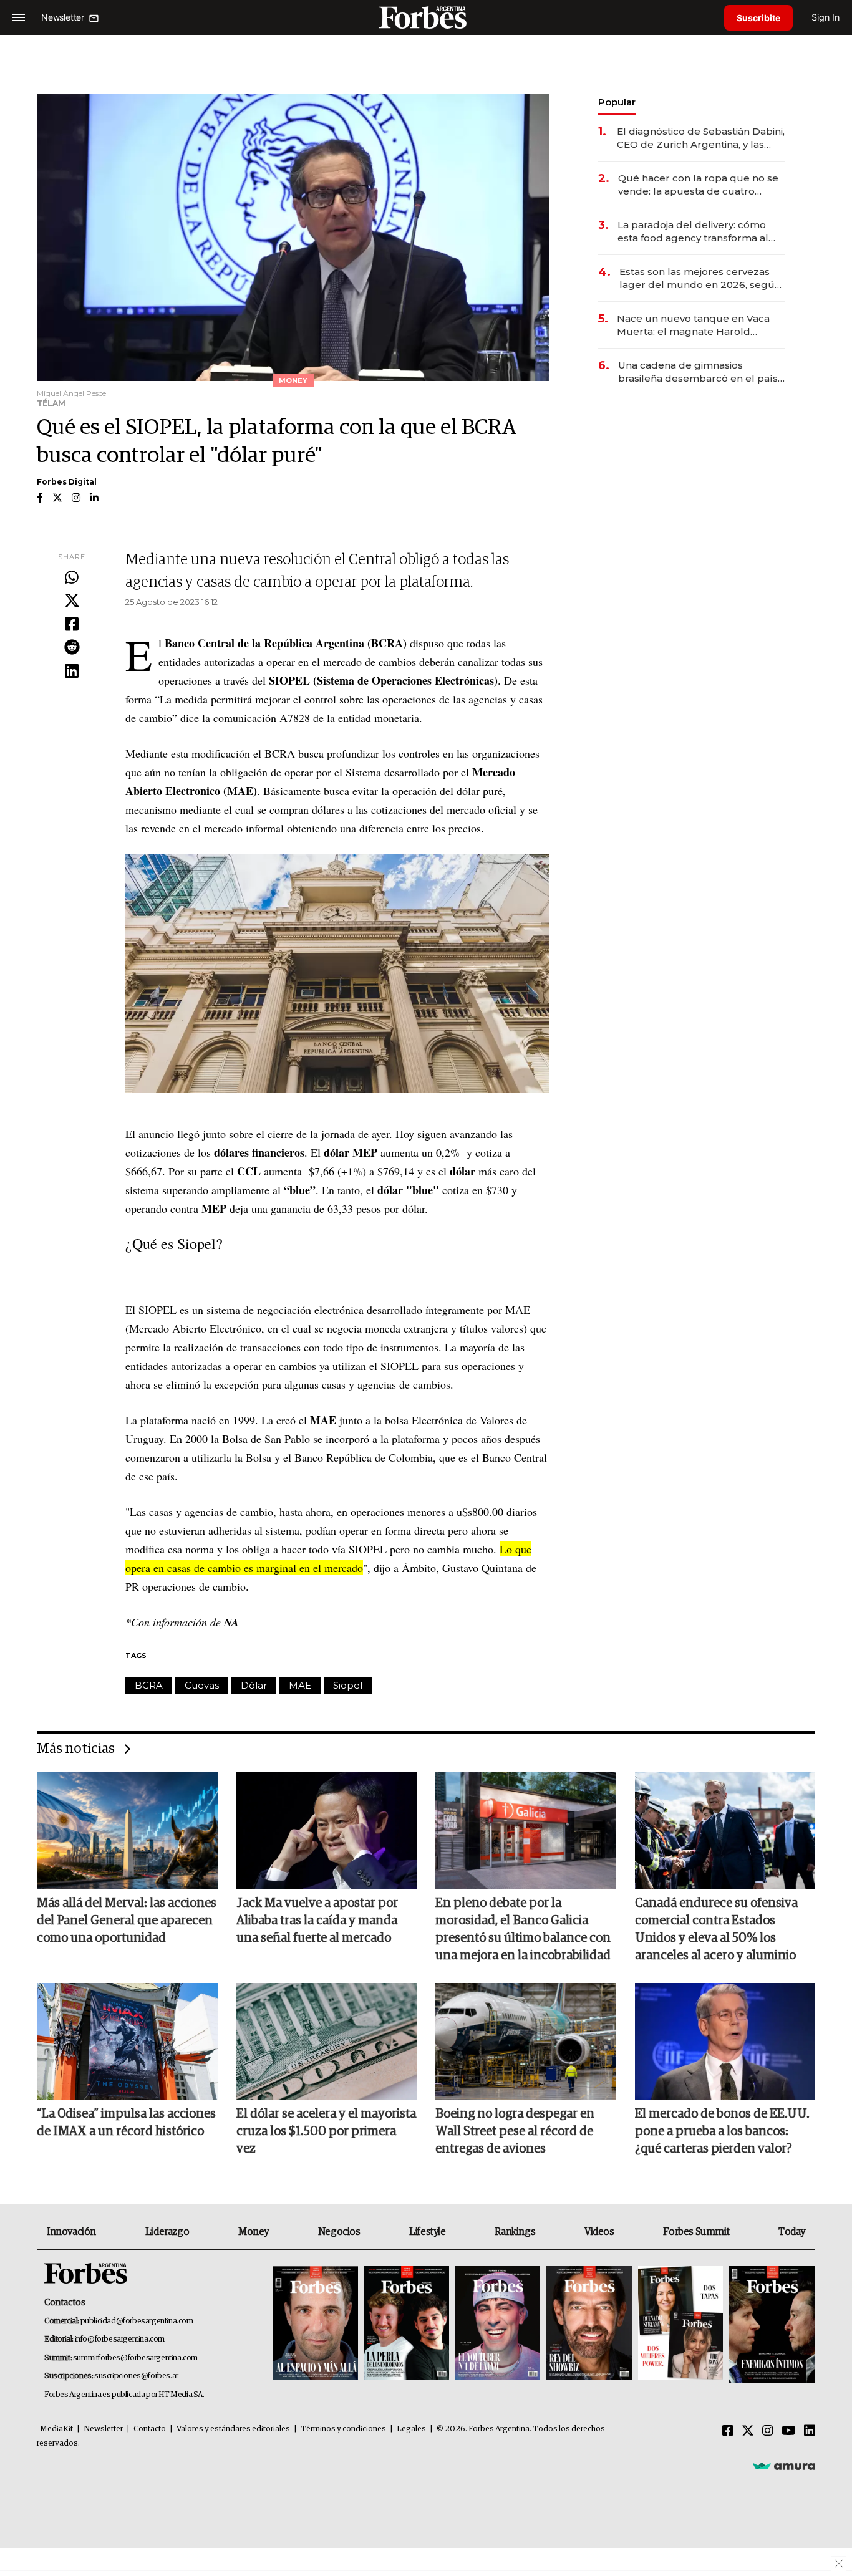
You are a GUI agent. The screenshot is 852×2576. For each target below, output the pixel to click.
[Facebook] (72, 625)
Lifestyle (427, 2232)
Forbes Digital (67, 482)
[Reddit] (72, 648)
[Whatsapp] (72, 578)
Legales (411, 2429)
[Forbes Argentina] (426, 17)
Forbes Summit (696, 2232)
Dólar (254, 1685)
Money (254, 2232)
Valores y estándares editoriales (233, 2429)
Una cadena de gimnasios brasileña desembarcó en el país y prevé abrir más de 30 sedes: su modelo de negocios (702, 372)
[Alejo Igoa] (498, 2324)
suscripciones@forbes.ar (136, 2376)
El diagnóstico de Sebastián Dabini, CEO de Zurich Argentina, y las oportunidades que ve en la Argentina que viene (701, 138)
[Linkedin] (72, 672)
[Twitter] (72, 601)
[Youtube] (789, 2431)
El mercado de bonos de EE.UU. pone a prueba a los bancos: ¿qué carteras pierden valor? (722, 2131)
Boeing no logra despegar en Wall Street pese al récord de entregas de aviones (515, 2131)
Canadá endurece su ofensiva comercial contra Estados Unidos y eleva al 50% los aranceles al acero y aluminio (716, 1929)
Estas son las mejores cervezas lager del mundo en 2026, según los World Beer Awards (700, 278)
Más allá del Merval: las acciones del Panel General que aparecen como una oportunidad (127, 1921)
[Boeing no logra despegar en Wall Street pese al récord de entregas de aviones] (526, 2042)
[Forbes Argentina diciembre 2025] (589, 2324)
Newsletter (103, 2429)
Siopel (348, 1685)
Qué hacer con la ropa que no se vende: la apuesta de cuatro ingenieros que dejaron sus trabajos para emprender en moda (698, 185)
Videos (599, 2232)
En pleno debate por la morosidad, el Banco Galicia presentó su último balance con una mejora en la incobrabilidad (523, 1929)
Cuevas (202, 1685)
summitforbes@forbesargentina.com (135, 2358)
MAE (300, 1685)
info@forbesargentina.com (120, 2339)
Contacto (150, 2429)
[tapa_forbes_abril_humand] (407, 2324)
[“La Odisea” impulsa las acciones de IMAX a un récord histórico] (127, 2042)
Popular (617, 102)
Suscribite (758, 18)
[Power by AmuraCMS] (784, 2466)
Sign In (825, 17)
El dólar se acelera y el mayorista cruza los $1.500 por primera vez (326, 2131)
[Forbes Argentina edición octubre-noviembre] (680, 2324)
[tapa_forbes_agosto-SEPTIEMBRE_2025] (771, 2324)
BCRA (149, 1685)
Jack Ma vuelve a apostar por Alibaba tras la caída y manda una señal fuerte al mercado (317, 1921)
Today (792, 2232)
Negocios (339, 2232)
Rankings (515, 2232)
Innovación (71, 2232)
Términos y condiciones (343, 2429)
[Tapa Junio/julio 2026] (316, 2324)
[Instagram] (768, 2431)
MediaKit (56, 2429)
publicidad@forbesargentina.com (137, 2321)
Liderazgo (167, 2232)
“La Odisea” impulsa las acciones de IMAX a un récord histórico (126, 2123)
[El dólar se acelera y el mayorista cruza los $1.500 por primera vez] (327, 2042)
